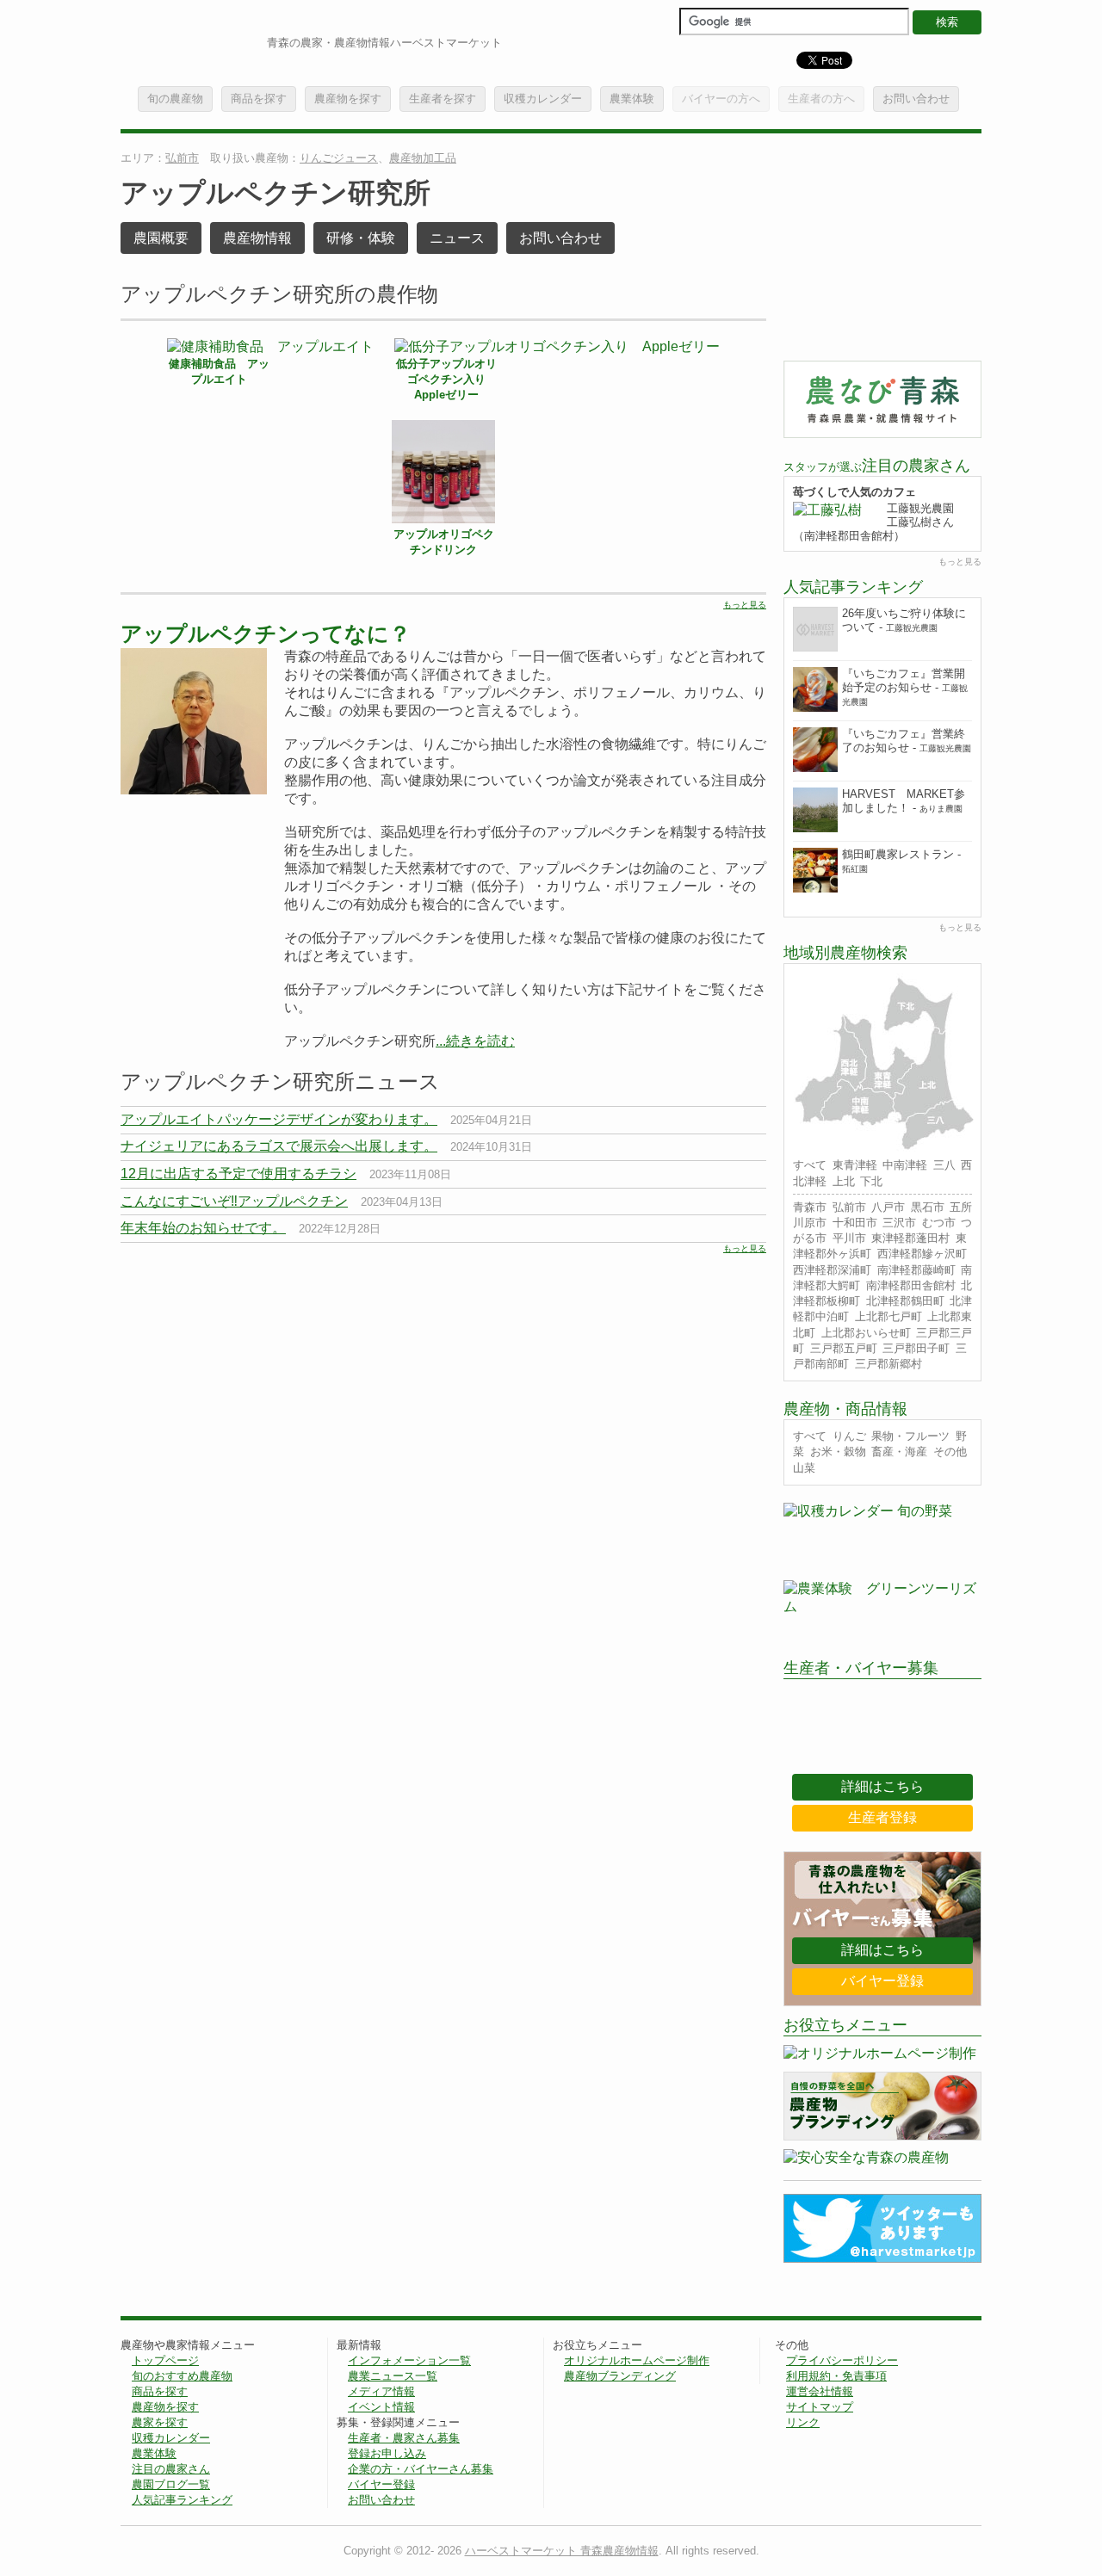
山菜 (804, 1468)
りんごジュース (339, 158)
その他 (950, 1452)
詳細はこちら (882, 1786)
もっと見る (745, 605)
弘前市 (182, 158)
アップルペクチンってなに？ (266, 633)
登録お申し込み (387, 2453)
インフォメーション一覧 (409, 2360)
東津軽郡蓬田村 (910, 1238)
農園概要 (161, 238)
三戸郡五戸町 (844, 1348)
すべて (810, 1165)
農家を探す (160, 2422)
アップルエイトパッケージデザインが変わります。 (279, 1119)
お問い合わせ (916, 99)
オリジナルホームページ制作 (637, 2360)
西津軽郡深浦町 (832, 1270)
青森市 (810, 1207)
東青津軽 (855, 1165)
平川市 (849, 1238)
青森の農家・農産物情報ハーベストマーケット (384, 43)
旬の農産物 (175, 99)
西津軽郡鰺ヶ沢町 (922, 1254)
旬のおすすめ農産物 (182, 2376)
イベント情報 (381, 2407)
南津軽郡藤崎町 (916, 1270)
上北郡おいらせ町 (866, 1333)
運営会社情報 (820, 2391)
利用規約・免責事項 (836, 2376)
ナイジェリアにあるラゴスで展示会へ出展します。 (279, 1146)
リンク (803, 2422)
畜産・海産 (899, 1452)
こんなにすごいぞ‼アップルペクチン (234, 1201)
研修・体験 (361, 238)
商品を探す (259, 99)
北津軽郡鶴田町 (905, 1301)
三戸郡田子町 (916, 1348)
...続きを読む (475, 1041)
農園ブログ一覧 (171, 2484)
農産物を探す (348, 99)
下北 (871, 1181)
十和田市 (855, 1223)
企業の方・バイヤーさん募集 (421, 2469)
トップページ (165, 2360)
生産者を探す (443, 99)
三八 (944, 1165)
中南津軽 (905, 1165)
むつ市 (939, 1223)
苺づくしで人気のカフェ (854, 492)
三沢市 (899, 1223)
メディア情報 (381, 2391)
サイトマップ (820, 2407)
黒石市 (928, 1207)
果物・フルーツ (910, 1436)
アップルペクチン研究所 (275, 193)
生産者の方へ (821, 99)
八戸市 (888, 1207)
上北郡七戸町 (888, 1316)
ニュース (457, 238)
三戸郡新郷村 (888, 1364)
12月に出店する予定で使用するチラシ (238, 1174)
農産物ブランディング (620, 2376)
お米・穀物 (838, 1452)
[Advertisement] (265, 1384)
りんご (849, 1436)
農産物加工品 (423, 158)
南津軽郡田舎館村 (911, 1285)
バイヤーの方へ (721, 99)
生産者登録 (882, 1817)
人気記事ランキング (182, 2500)
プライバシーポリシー (842, 2360)
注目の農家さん (171, 2469)
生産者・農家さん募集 (404, 2438)
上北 (844, 1181)
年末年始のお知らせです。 (203, 1228)
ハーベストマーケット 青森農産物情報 (562, 2551)
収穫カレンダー (543, 99)
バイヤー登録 (882, 1981)
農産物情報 (257, 238)
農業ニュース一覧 (393, 2376)
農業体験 (632, 99)
